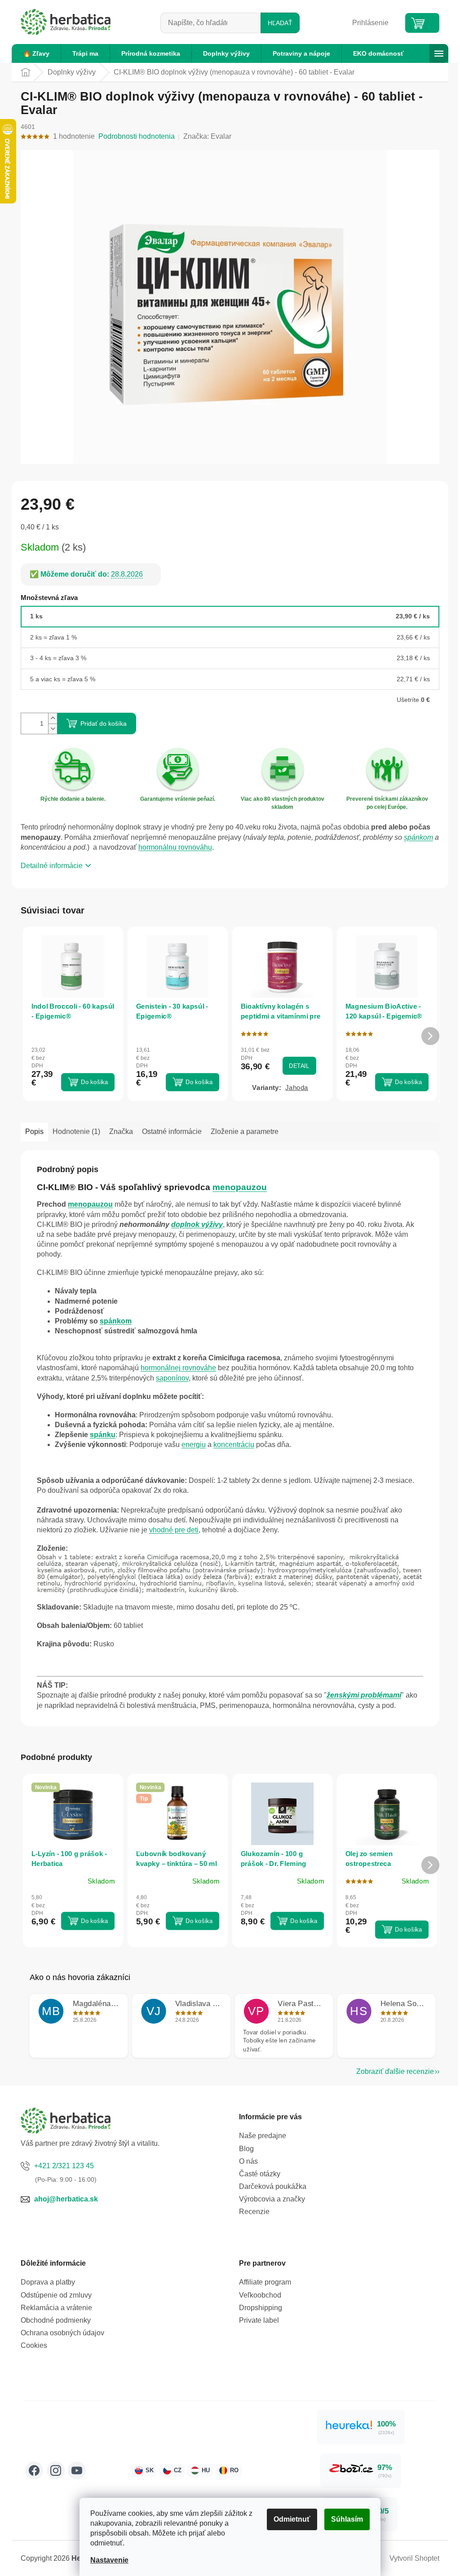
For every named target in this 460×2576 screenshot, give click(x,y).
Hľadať (280, 23)
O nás (248, 2161)
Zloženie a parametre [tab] (245, 1131)
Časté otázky (260, 2174)
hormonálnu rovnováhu (175, 847)
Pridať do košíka (104, 723)
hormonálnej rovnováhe (178, 1368)
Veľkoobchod (260, 2295)
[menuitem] (36, 53)
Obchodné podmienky (56, 2320)
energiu (194, 1445)
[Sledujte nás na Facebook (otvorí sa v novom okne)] (34, 2470)
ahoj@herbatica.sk (66, 2199)
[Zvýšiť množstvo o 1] (53, 718)
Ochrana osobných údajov (62, 2333)
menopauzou (240, 1187)
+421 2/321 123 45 (64, 2166)
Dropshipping (261, 2308)
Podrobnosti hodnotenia (137, 136)
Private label (259, 2320)
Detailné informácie (52, 866)
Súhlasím (347, 2519)
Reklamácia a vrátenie (56, 2308)
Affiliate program (265, 2282)
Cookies (34, 2345)
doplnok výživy (197, 1224)
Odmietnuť (292, 2519)
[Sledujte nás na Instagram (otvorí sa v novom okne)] (56, 2470)
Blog (246, 2149)
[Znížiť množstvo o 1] (53, 729)
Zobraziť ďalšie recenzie (395, 2071)
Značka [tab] (121, 1131)
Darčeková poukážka (273, 2186)
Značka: (207, 136)
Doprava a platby (48, 2282)
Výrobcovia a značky (272, 2199)
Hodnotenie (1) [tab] (76, 1131)
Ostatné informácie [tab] (172, 1131)
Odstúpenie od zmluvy (56, 2295)
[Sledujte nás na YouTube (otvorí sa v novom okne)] (77, 2470)
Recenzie (254, 2212)
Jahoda (297, 1087)
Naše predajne (263, 2136)
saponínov (172, 1378)
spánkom (418, 837)
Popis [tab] (34, 1131)
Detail (299, 1065)
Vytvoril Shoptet (414, 2558)
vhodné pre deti (174, 1530)
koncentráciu (234, 1445)
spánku (103, 1435)
